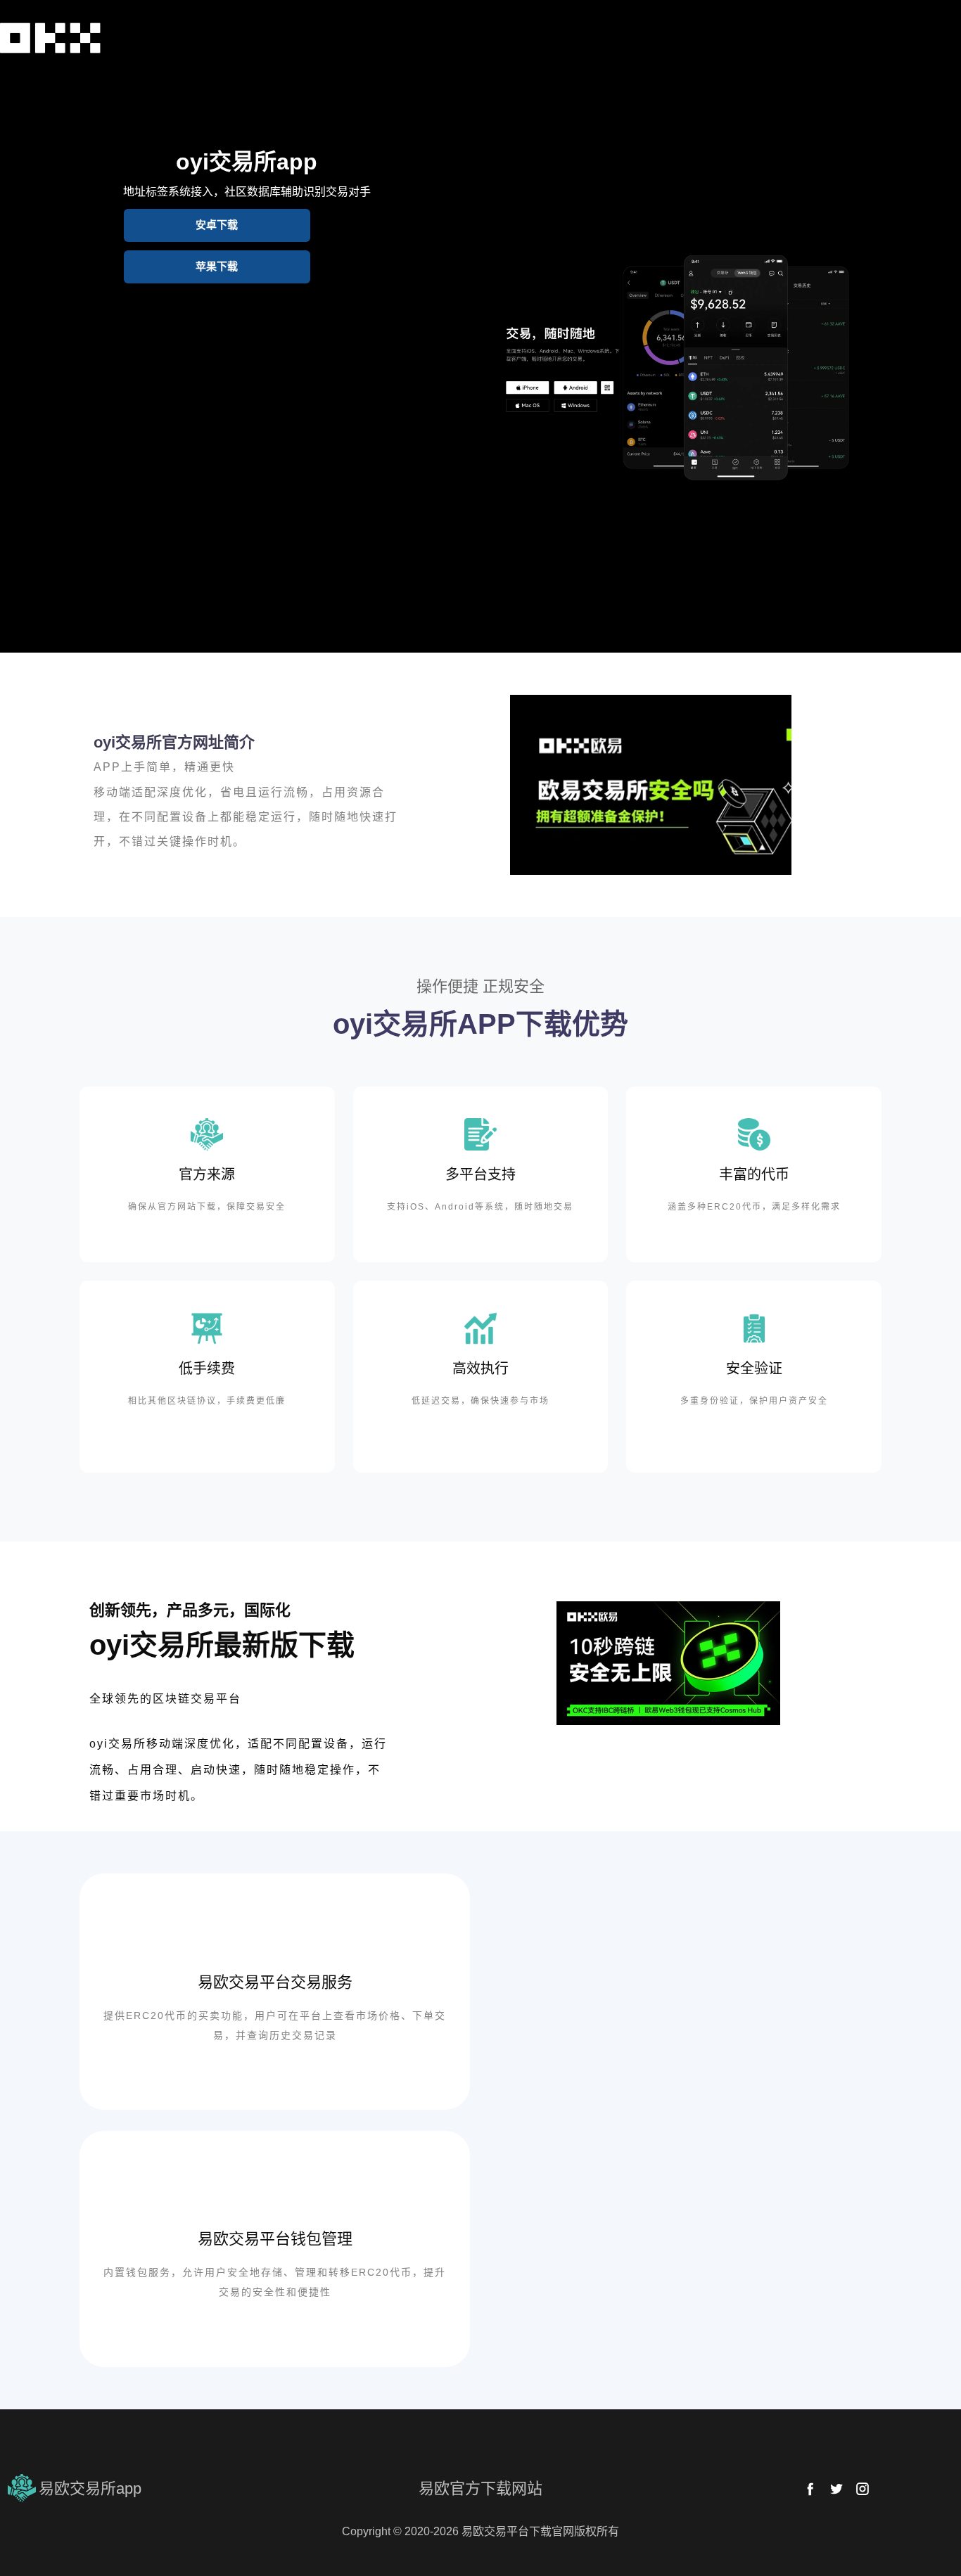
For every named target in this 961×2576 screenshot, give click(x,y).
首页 (18, 73)
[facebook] (810, 2489)
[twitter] (836, 2489)
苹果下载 (217, 266)
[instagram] (863, 2489)
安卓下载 (217, 225)
